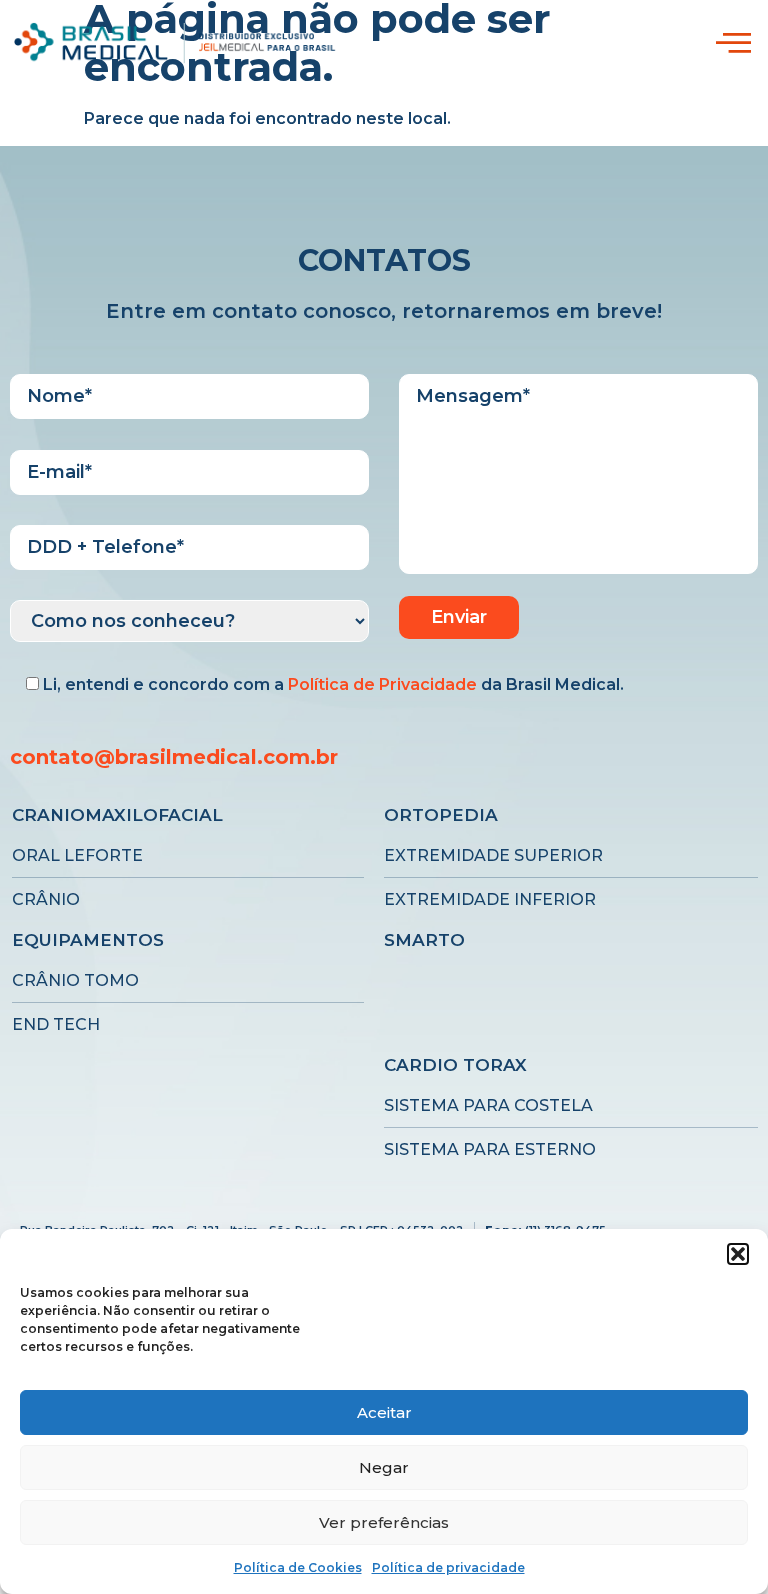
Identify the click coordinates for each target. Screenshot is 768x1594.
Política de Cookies (298, 1567)
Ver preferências (384, 1522)
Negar (384, 1467)
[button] (738, 1254)
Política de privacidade (448, 1567)
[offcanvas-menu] (733, 43)
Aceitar (384, 1412)
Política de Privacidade (382, 684)
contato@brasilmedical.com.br (174, 757)
